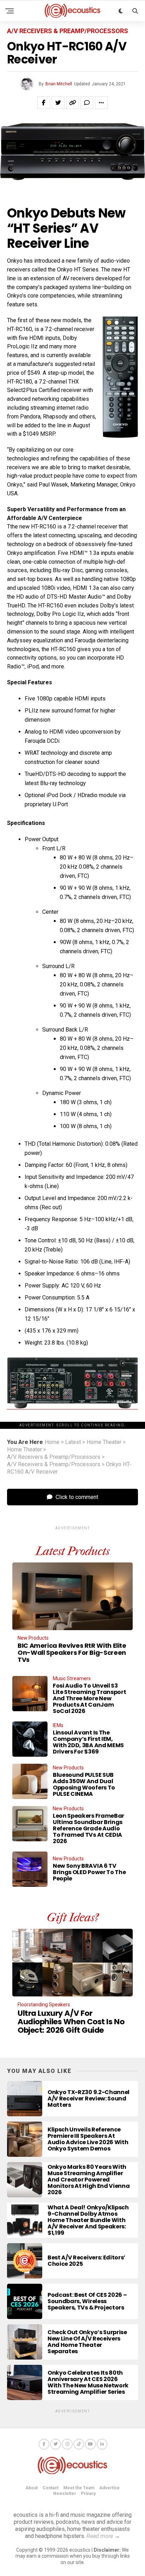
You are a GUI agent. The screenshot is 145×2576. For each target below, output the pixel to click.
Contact (51, 2488)
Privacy (88, 2494)
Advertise (109, 2488)
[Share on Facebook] (44, 103)
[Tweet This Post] (58, 103)
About (31, 2488)
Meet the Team (79, 2488)
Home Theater (104, 1442)
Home (52, 1442)
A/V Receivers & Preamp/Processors (54, 1457)
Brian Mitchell (59, 84)
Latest (73, 1442)
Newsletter (65, 2494)
